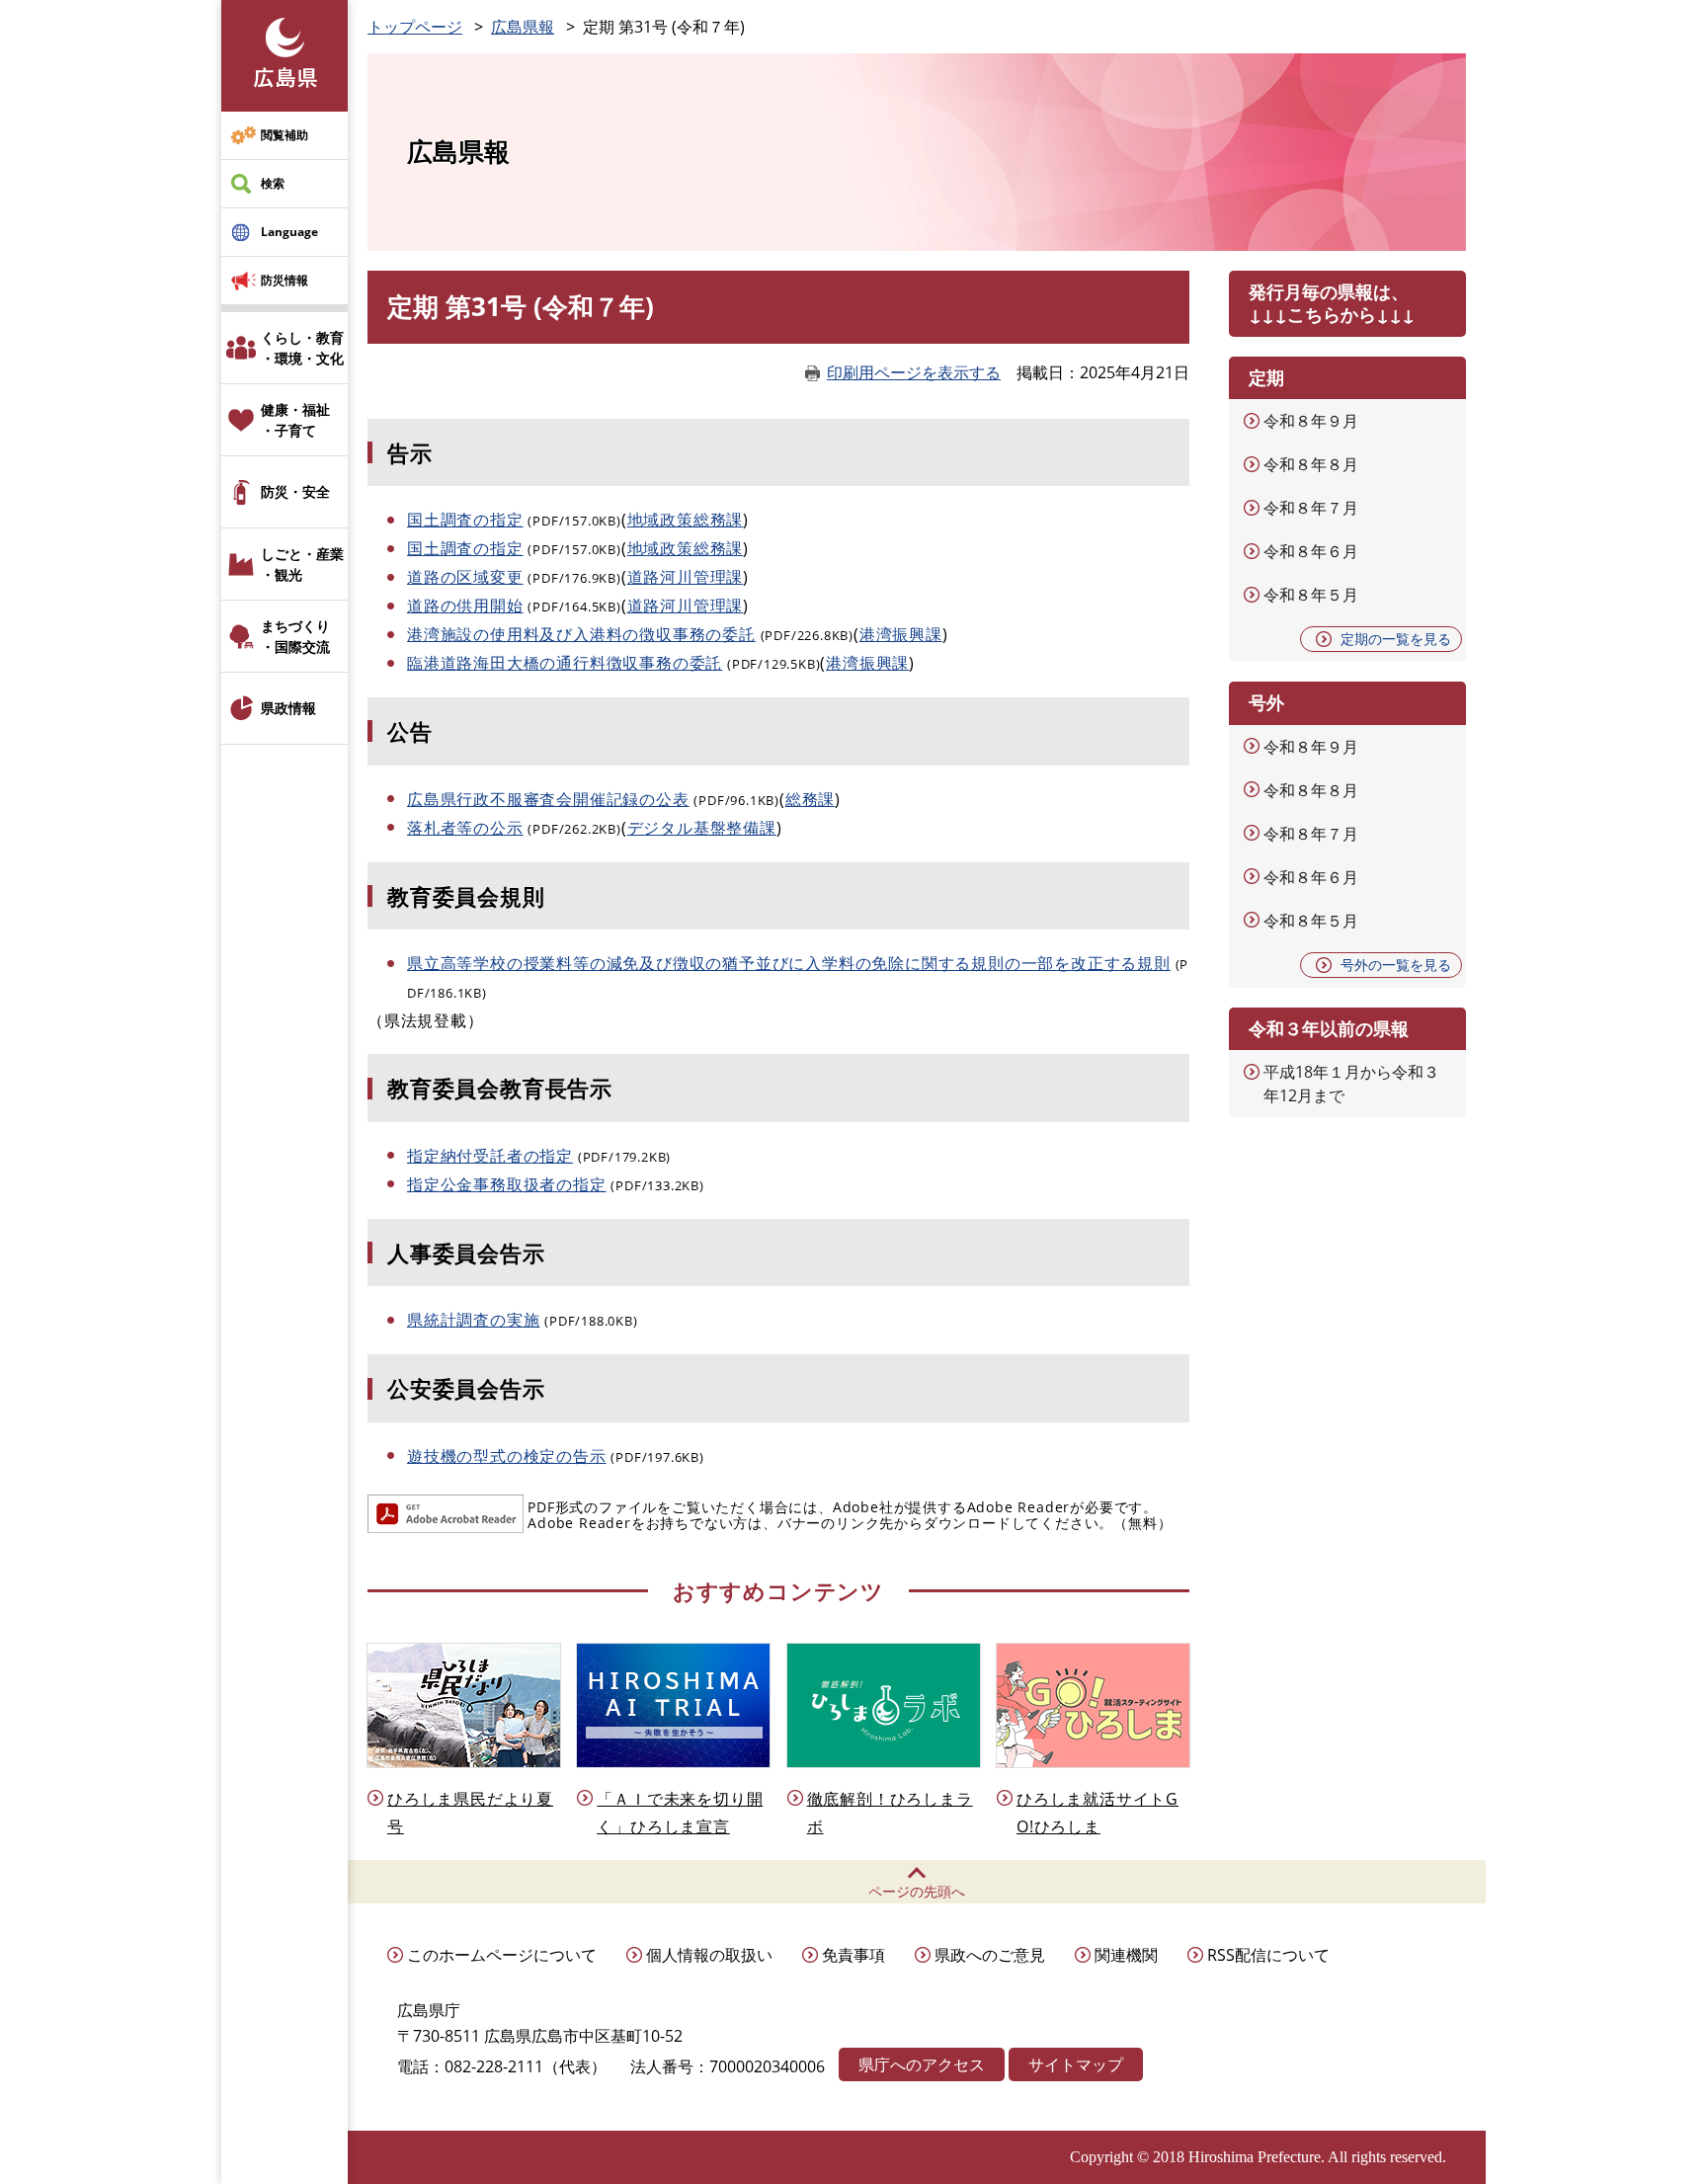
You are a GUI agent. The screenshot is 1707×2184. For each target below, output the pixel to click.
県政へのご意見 (990, 1955)
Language (289, 232)
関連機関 (1126, 1955)
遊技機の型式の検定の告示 (507, 1456)
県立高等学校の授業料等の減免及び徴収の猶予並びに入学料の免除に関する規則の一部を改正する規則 (789, 963)
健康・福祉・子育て (295, 420)
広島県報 (523, 27)
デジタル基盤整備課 (702, 828)
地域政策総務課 (686, 520)
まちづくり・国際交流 (295, 636)
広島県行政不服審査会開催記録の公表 (548, 799)
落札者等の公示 (465, 828)
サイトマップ (1076, 2064)
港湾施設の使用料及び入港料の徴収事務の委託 (581, 634)
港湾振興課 (901, 634)
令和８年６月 (1311, 551)
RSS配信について (1268, 1955)
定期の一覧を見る (1396, 639)
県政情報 (288, 708)
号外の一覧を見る (1396, 965)
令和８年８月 (1311, 464)
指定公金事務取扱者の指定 (507, 1184)
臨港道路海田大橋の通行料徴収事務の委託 (565, 663)
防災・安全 (295, 491)
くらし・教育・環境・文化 (302, 348)
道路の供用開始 (465, 606)
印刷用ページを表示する (914, 372)
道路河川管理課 (686, 577)
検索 (273, 183)
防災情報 (284, 280)
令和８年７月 (1311, 508)
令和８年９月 (1311, 421)
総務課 (810, 799)
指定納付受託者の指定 (490, 1156)
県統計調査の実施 (473, 1320)
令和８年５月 (1311, 595)
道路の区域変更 (465, 577)
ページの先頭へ (917, 1891)
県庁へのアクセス (922, 2064)
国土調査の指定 (465, 520)
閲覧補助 (284, 135)
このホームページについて (502, 1955)
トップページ (415, 27)
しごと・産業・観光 (302, 564)
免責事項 (853, 1955)
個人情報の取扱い (709, 1955)
